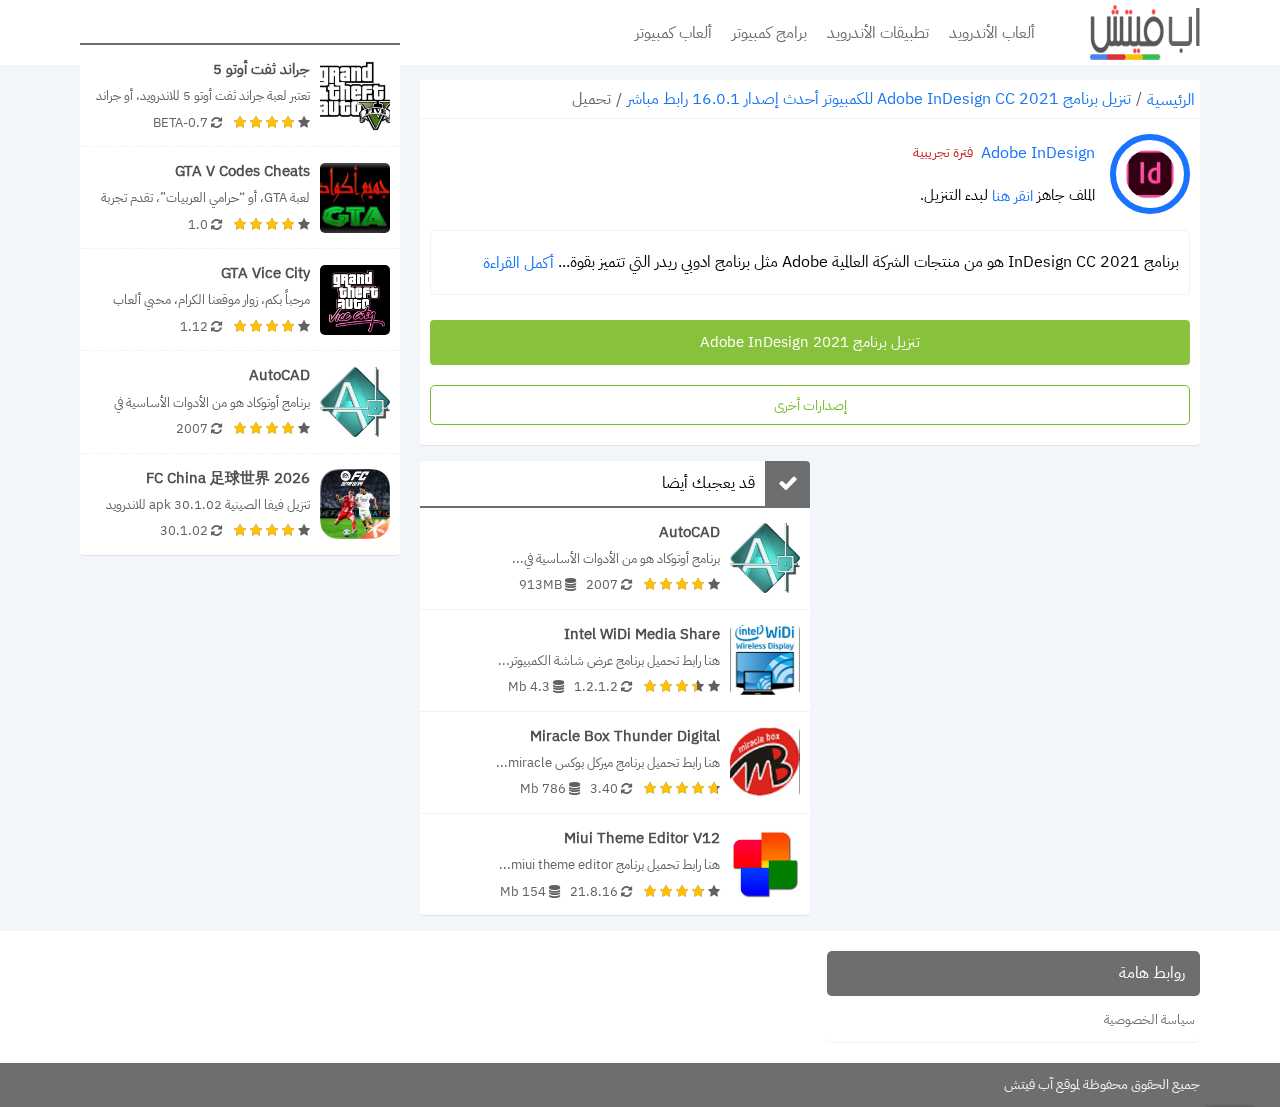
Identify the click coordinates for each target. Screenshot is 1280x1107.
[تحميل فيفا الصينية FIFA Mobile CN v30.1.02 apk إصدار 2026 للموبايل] (240, 504)
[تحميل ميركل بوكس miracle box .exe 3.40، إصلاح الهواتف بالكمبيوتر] (615, 762)
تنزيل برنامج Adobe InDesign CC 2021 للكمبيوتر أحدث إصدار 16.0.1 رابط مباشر (879, 99)
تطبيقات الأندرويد (878, 33)
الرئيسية (1171, 100)
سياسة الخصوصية (1149, 1019)
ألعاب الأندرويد (992, 33)
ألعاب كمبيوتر (673, 33)
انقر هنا (1012, 196)
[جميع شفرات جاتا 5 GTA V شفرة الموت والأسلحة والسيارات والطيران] (240, 197)
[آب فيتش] (1130, 32)
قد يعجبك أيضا (708, 483)
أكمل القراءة (518, 263)
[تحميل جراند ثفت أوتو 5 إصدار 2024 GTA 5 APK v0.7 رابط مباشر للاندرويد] (240, 95)
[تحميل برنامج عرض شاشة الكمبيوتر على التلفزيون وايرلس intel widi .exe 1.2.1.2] (615, 660)
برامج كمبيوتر (769, 33)
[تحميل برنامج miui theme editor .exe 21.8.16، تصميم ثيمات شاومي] (615, 864)
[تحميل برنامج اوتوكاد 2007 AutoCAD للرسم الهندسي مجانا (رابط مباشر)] (615, 558)
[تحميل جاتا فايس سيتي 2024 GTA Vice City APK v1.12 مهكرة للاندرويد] (240, 299)
